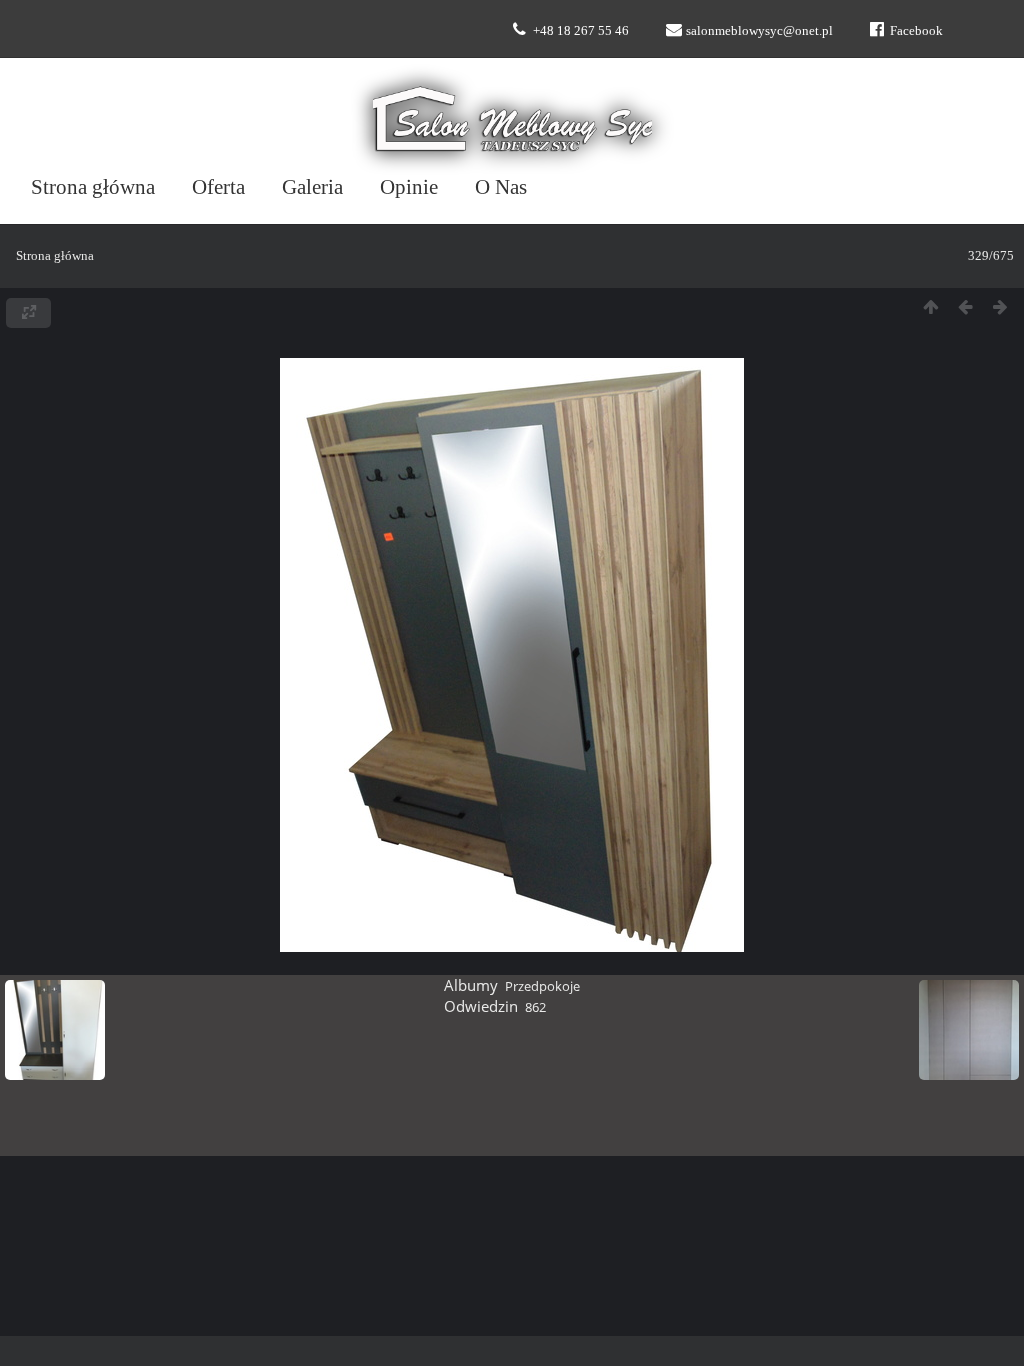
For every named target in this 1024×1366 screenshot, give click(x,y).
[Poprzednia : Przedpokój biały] (965, 308)
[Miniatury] (930, 308)
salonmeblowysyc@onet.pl (759, 30)
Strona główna (93, 187)
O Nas (501, 187)
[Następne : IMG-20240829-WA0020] (1000, 308)
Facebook (916, 30)
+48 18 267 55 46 (581, 30)
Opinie (409, 187)
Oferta (218, 187)
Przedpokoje (542, 986)
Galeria (312, 187)
